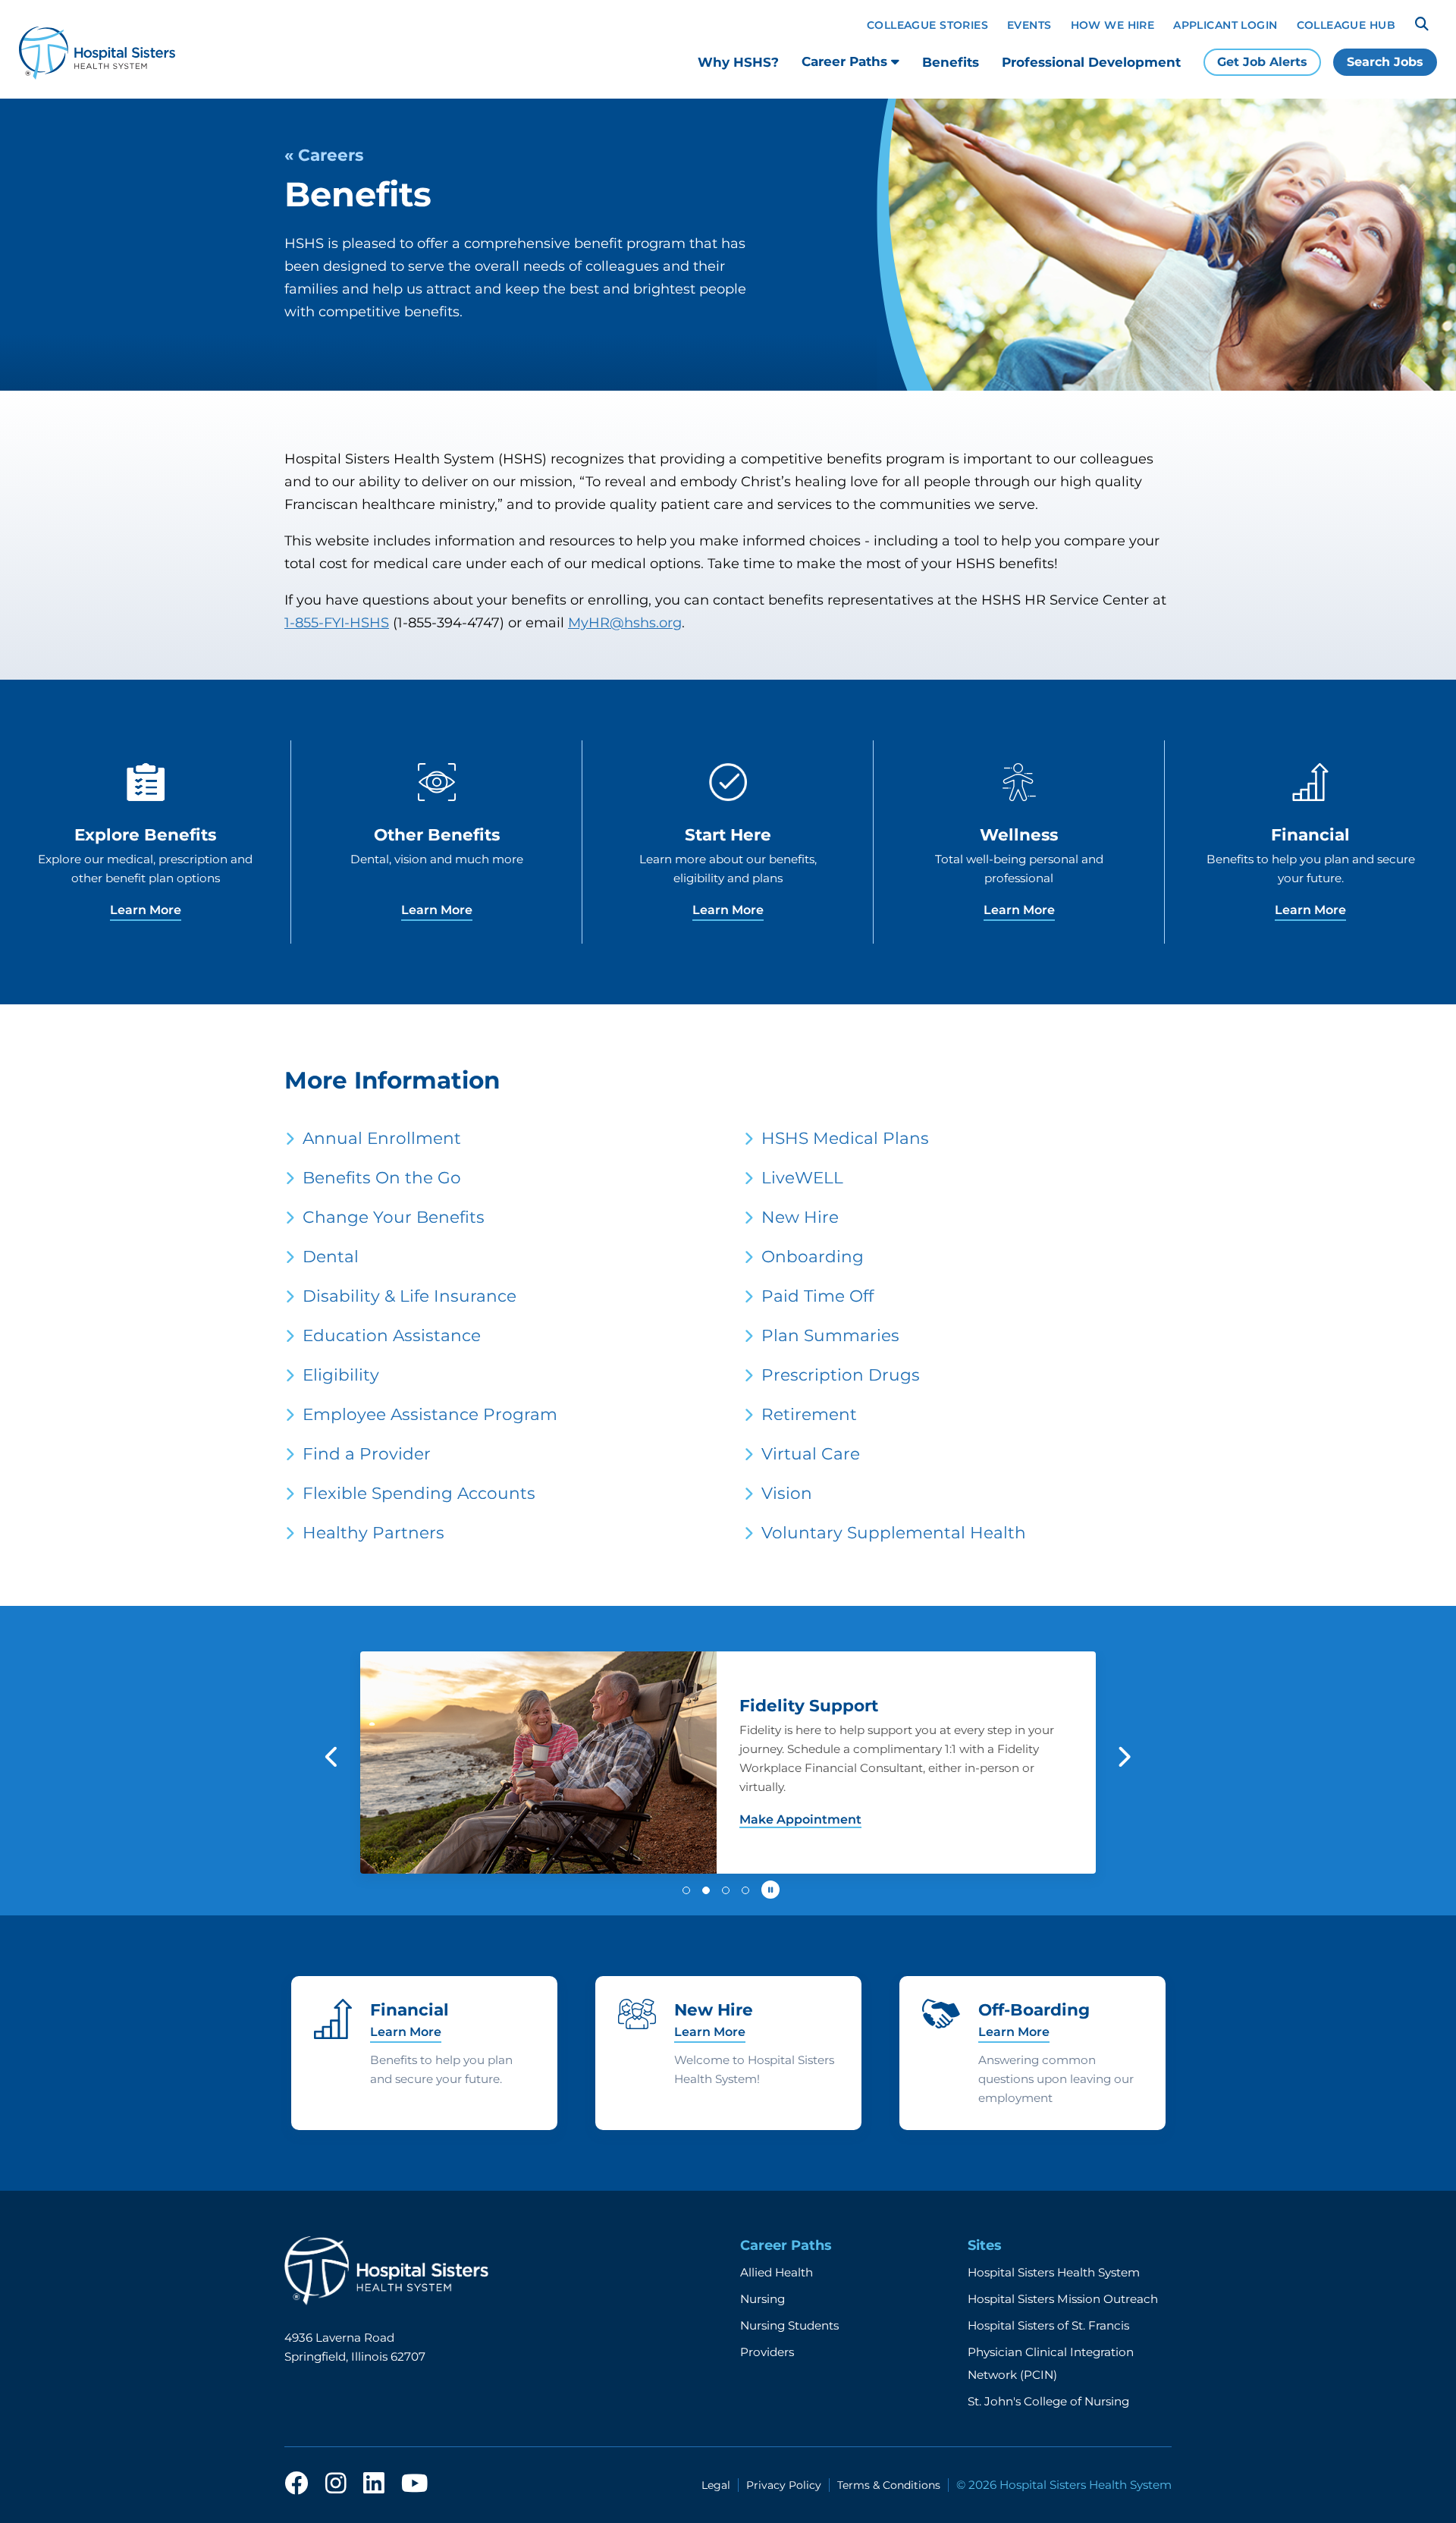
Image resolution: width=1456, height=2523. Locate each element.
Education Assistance (392, 1335)
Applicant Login (1225, 25)
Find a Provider (367, 1453)
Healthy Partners (373, 1532)
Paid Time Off (817, 1296)
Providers (767, 2352)
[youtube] (414, 2484)
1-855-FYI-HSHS (337, 623)
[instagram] (336, 2484)
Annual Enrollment (382, 1138)
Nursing (763, 2299)
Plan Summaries (830, 1335)
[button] (333, 1757)
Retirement (809, 1414)
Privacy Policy (784, 2485)
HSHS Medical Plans (845, 1138)
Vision (787, 1493)
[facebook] (297, 2484)
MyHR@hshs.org (625, 623)
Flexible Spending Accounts (419, 1493)
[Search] (1422, 24)
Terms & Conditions (889, 2485)
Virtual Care (811, 1453)
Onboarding (813, 1256)
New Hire (800, 1217)
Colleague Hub (1346, 25)
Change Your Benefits (394, 1217)
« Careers (324, 155)
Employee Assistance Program (430, 1414)
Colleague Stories (927, 25)
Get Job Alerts (1262, 62)
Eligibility (341, 1375)
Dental (331, 1256)
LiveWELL (802, 1177)
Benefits (951, 62)
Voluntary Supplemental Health (894, 1532)
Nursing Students (789, 2325)
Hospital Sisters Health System (1054, 2272)
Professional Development (1091, 62)
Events (1029, 25)
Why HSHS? (738, 62)
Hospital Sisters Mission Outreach (1063, 2299)
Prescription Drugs (841, 1375)
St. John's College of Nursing (1048, 2401)
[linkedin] (374, 2484)
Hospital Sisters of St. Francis (1048, 2325)
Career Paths (846, 61)
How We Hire (1113, 25)
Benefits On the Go (382, 1177)
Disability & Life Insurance (409, 1296)
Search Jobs (1385, 62)
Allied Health (777, 2272)
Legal (716, 2485)
